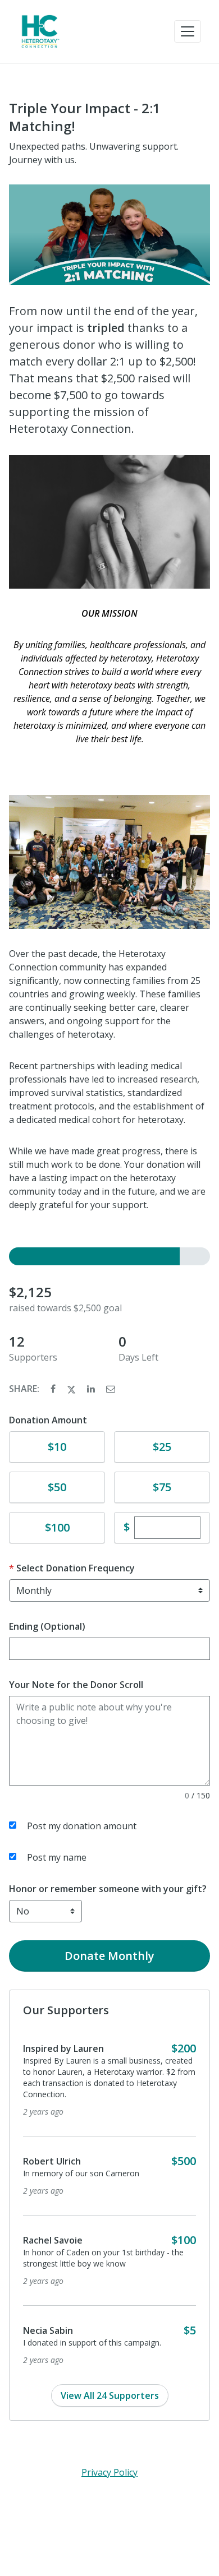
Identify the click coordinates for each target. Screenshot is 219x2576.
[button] (188, 31)
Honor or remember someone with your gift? (108, 1889)
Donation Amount (48, 1420)
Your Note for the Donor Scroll (76, 1685)
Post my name (57, 1857)
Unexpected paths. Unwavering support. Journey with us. (94, 153)
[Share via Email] (111, 1389)
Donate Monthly (109, 1956)
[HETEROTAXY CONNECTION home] (40, 31)
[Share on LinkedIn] (92, 1389)
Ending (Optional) (47, 1626)
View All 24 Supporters (110, 2395)
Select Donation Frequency (76, 1568)
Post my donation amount (82, 1826)
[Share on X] (72, 1389)
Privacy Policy (109, 2472)
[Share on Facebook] (54, 1389)
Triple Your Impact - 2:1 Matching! (85, 117)
